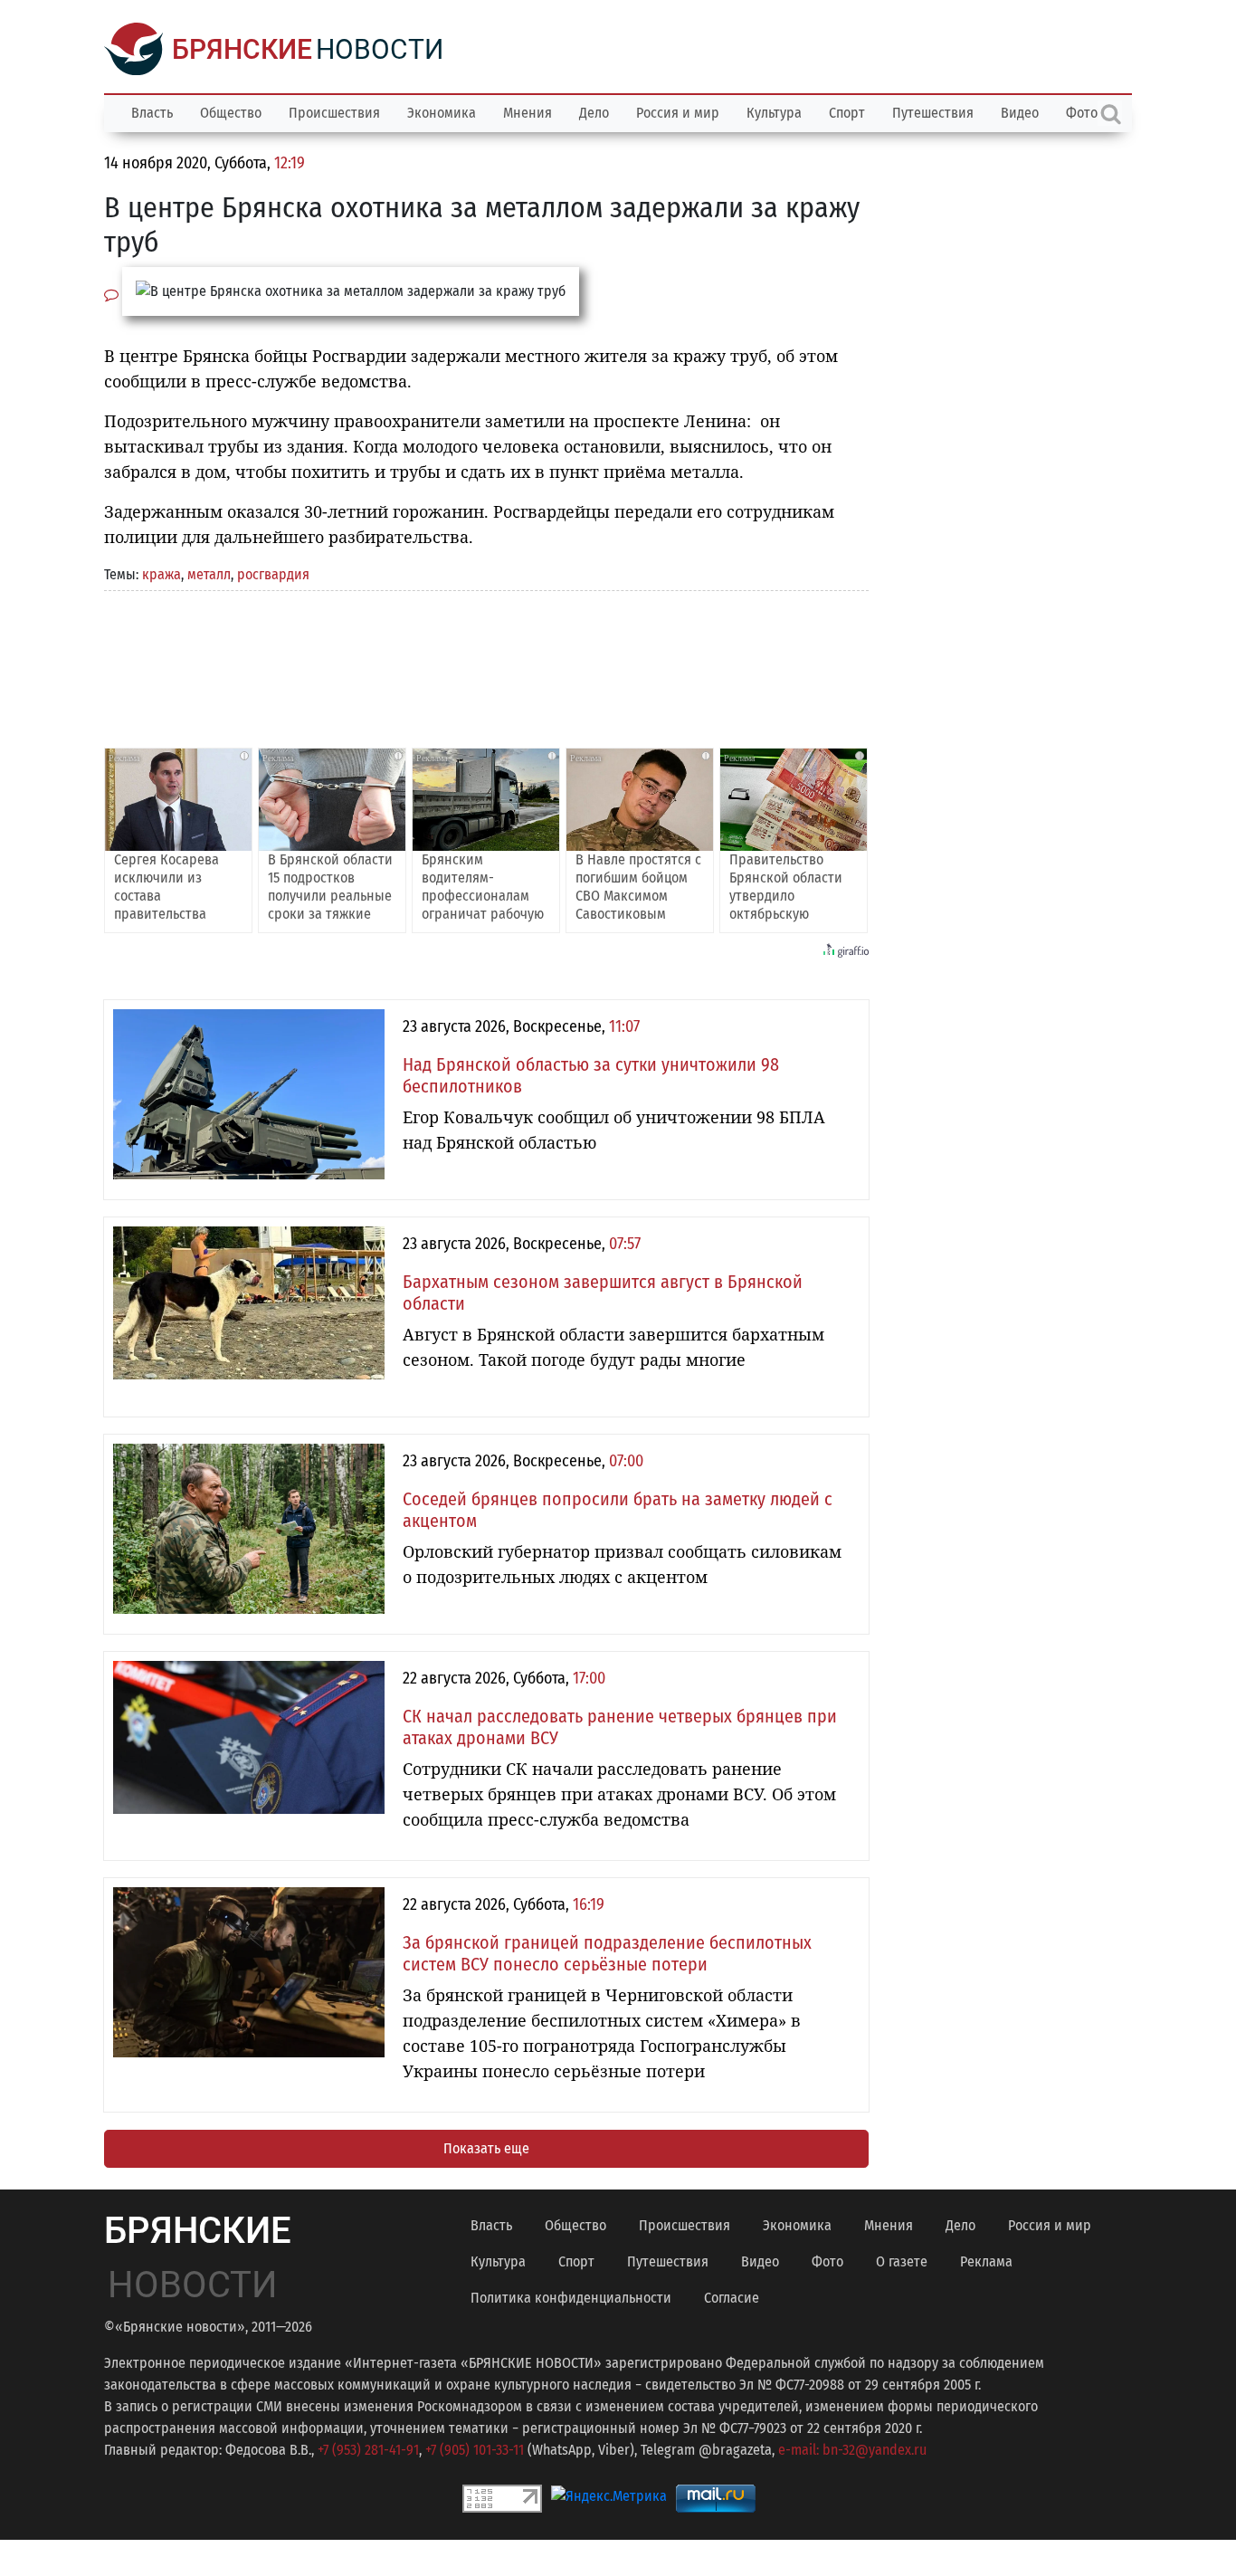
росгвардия (273, 574)
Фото (827, 2261)
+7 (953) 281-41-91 (368, 2450)
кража (162, 574)
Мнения (528, 113)
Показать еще (486, 2148)
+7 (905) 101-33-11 (475, 2450)
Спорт (847, 113)
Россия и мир (678, 113)
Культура (774, 113)
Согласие (732, 2298)
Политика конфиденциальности (571, 2298)
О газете (902, 2261)
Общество (231, 113)
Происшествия (334, 113)
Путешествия (933, 113)
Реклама (986, 2261)
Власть (152, 113)
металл (209, 574)
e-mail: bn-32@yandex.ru (852, 2450)
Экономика (442, 113)
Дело (594, 113)
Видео (1020, 113)
